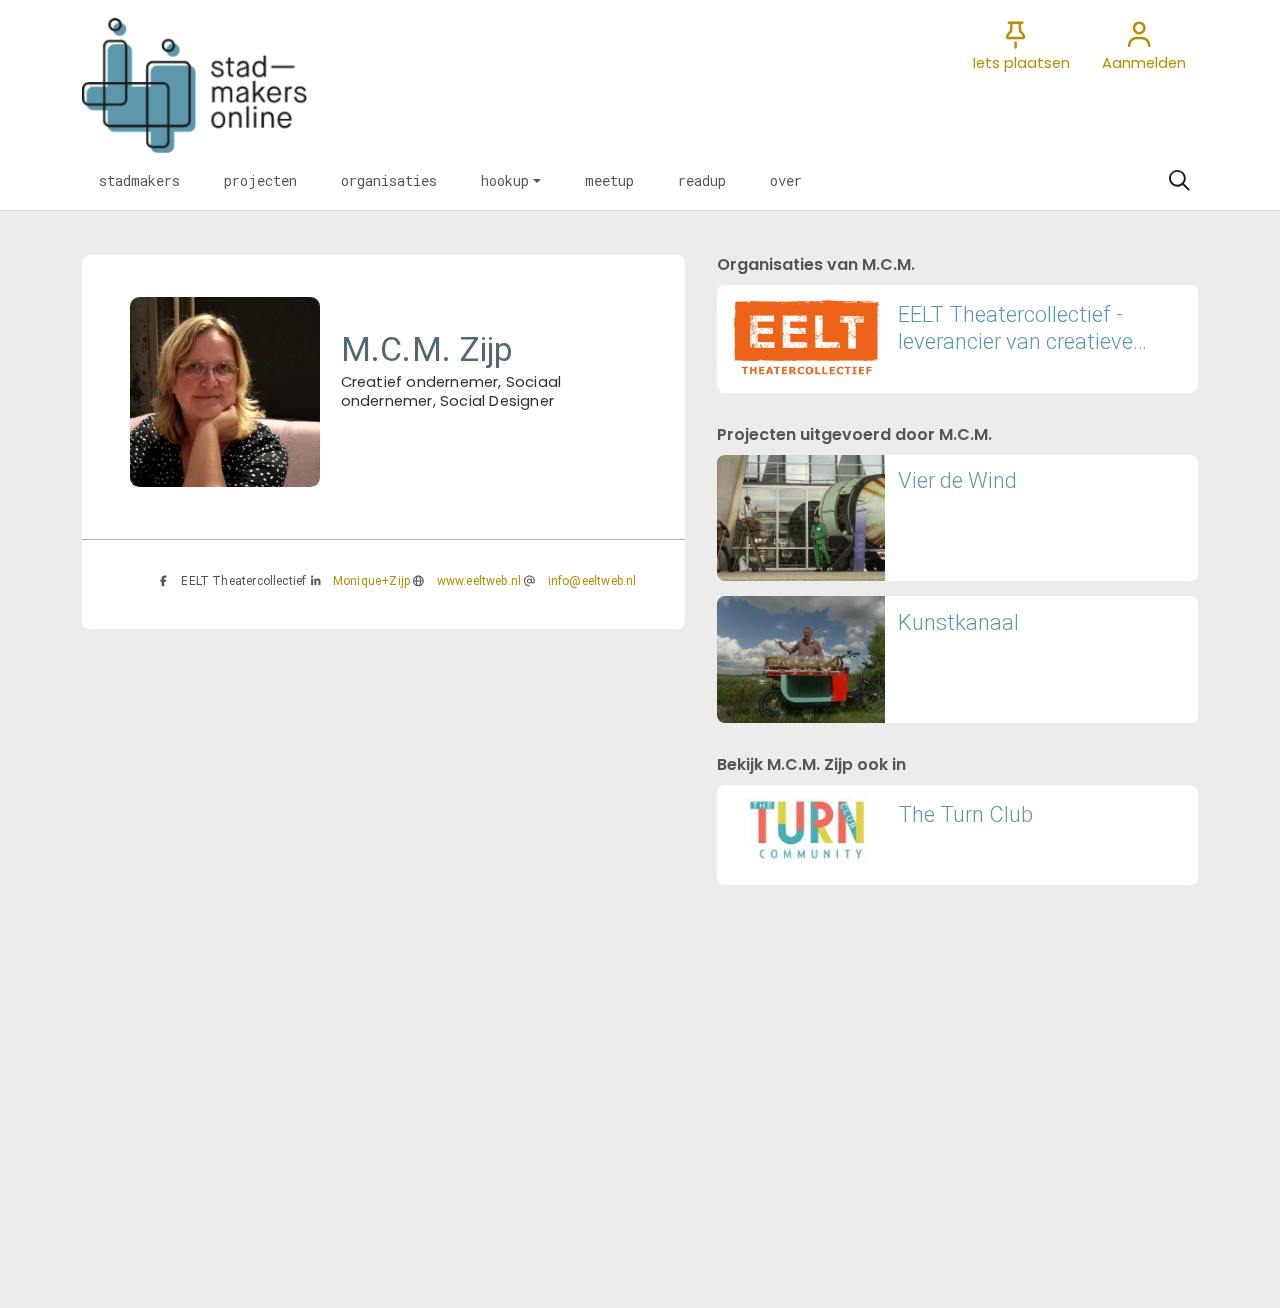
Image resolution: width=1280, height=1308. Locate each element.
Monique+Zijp (371, 581)
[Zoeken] (1179, 181)
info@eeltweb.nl (592, 581)
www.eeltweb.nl (479, 581)
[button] (139, 181)
